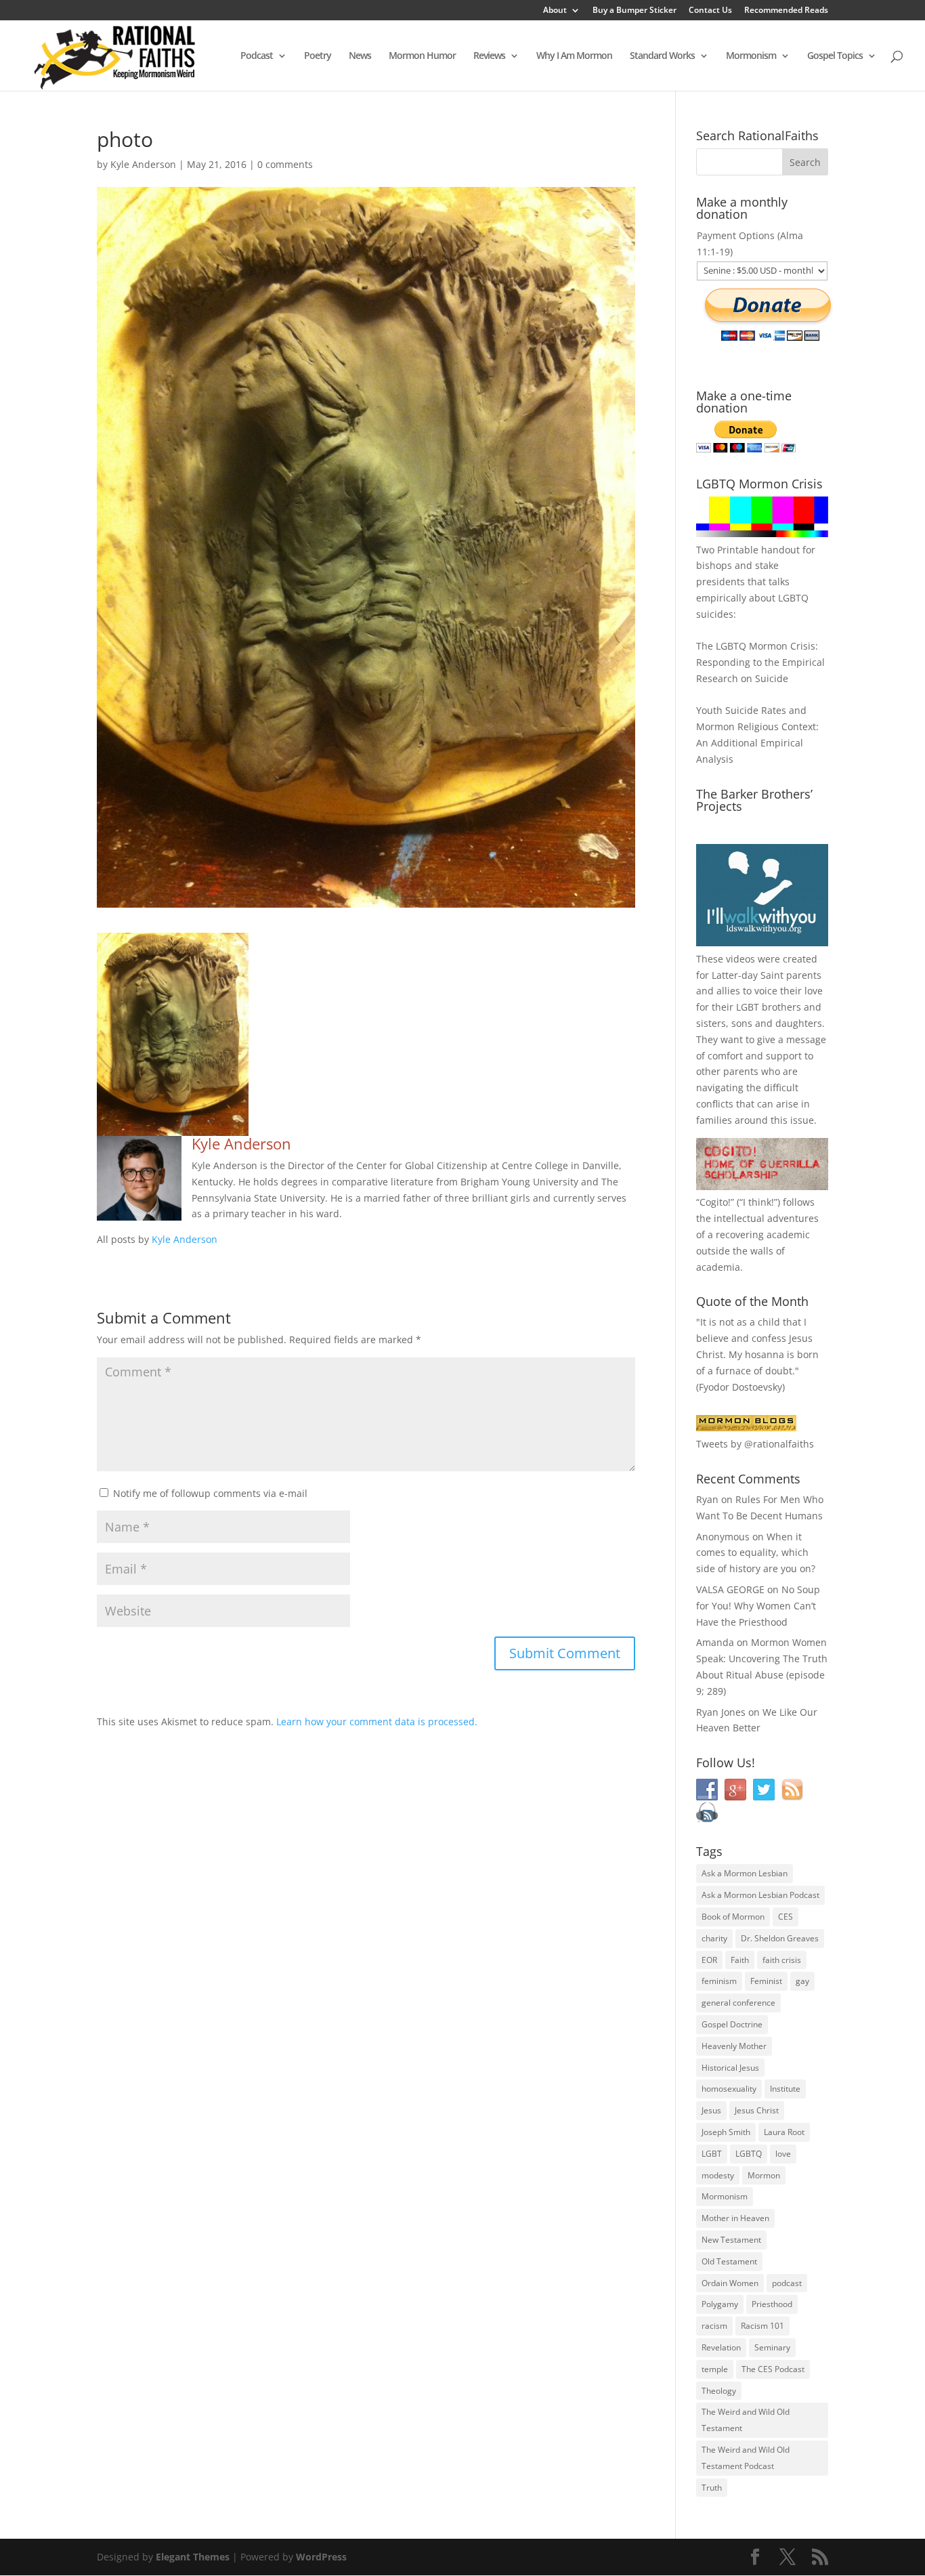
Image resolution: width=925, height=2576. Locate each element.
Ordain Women (730, 2283)
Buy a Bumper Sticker (634, 11)
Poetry (318, 56)
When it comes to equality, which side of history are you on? (756, 1553)
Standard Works (662, 56)
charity (714, 1938)
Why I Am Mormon (574, 56)
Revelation (721, 2347)
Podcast (257, 56)
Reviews (489, 56)
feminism (719, 1981)
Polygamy (720, 2304)
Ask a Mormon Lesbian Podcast (760, 1895)
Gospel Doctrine (732, 2024)
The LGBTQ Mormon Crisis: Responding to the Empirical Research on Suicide (760, 662)
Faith (740, 1960)
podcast (787, 2283)
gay (802, 1981)
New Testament (731, 2240)
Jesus (711, 2110)
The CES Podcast (773, 2369)
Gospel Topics (835, 56)
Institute (785, 2089)
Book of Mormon (733, 1917)
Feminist (766, 1981)
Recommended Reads (786, 11)
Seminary (772, 2347)
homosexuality (729, 2089)
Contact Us (710, 11)
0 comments (285, 164)
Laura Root (784, 2132)
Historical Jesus (730, 2068)
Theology (719, 2391)
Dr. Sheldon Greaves (780, 1938)
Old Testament (729, 2261)
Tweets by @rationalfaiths (755, 1444)
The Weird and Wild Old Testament (746, 2420)
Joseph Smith (726, 2132)
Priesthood (772, 2304)
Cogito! (715, 1202)
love (783, 2154)
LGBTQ (749, 2154)
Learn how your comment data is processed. (377, 1722)
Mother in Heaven (735, 2218)
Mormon (764, 2175)
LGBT (748, 1007)
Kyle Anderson (143, 164)
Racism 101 (762, 2326)
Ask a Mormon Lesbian (745, 1873)
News (360, 56)
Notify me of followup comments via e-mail (210, 1493)
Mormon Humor (422, 56)
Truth (712, 2488)
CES (786, 1917)
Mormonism (751, 56)
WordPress (321, 2557)
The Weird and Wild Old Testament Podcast (746, 2458)
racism (714, 2326)
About (555, 11)
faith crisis (782, 1960)
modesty (718, 2175)
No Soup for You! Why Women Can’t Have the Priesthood (758, 1606)
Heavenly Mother (734, 2046)
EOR (709, 1960)
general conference (738, 2003)
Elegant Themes (193, 2557)
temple (715, 2369)
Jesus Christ (757, 2110)
